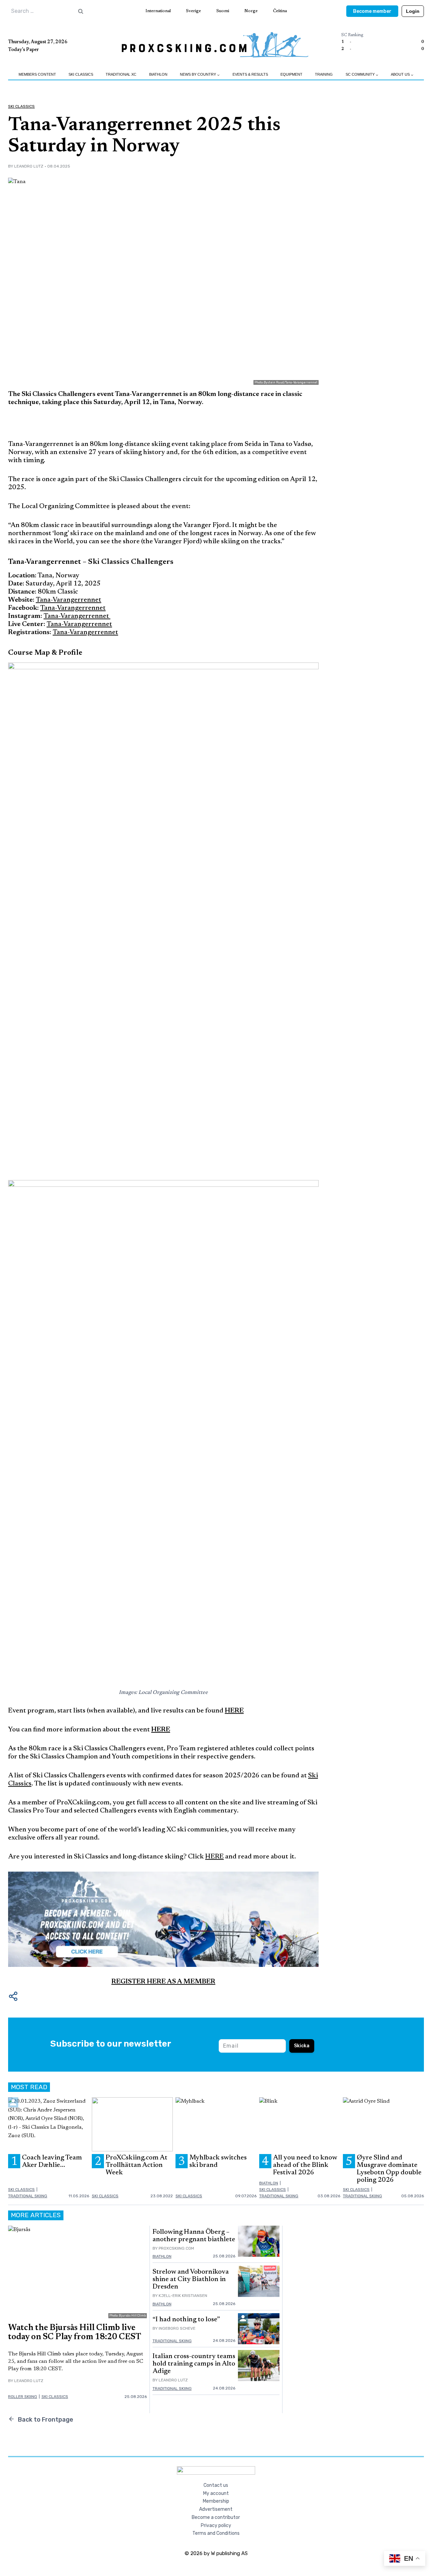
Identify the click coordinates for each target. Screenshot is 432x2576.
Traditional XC (121, 74)
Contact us (216, 2485)
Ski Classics (81, 74)
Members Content (37, 74)
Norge (251, 11)
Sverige (193, 11)
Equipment (291, 74)
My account (216, 2493)
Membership (216, 2501)
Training (324, 74)
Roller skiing (23, 2397)
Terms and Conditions (216, 2533)
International (158, 11)
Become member (372, 11)
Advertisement (216, 2509)
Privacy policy (216, 2525)
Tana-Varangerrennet (69, 600)
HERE (234, 1711)
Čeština (280, 11)
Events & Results (250, 74)
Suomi (223, 11)
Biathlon (158, 74)
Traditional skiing (28, 2196)
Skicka (302, 2046)
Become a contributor (216, 2517)
